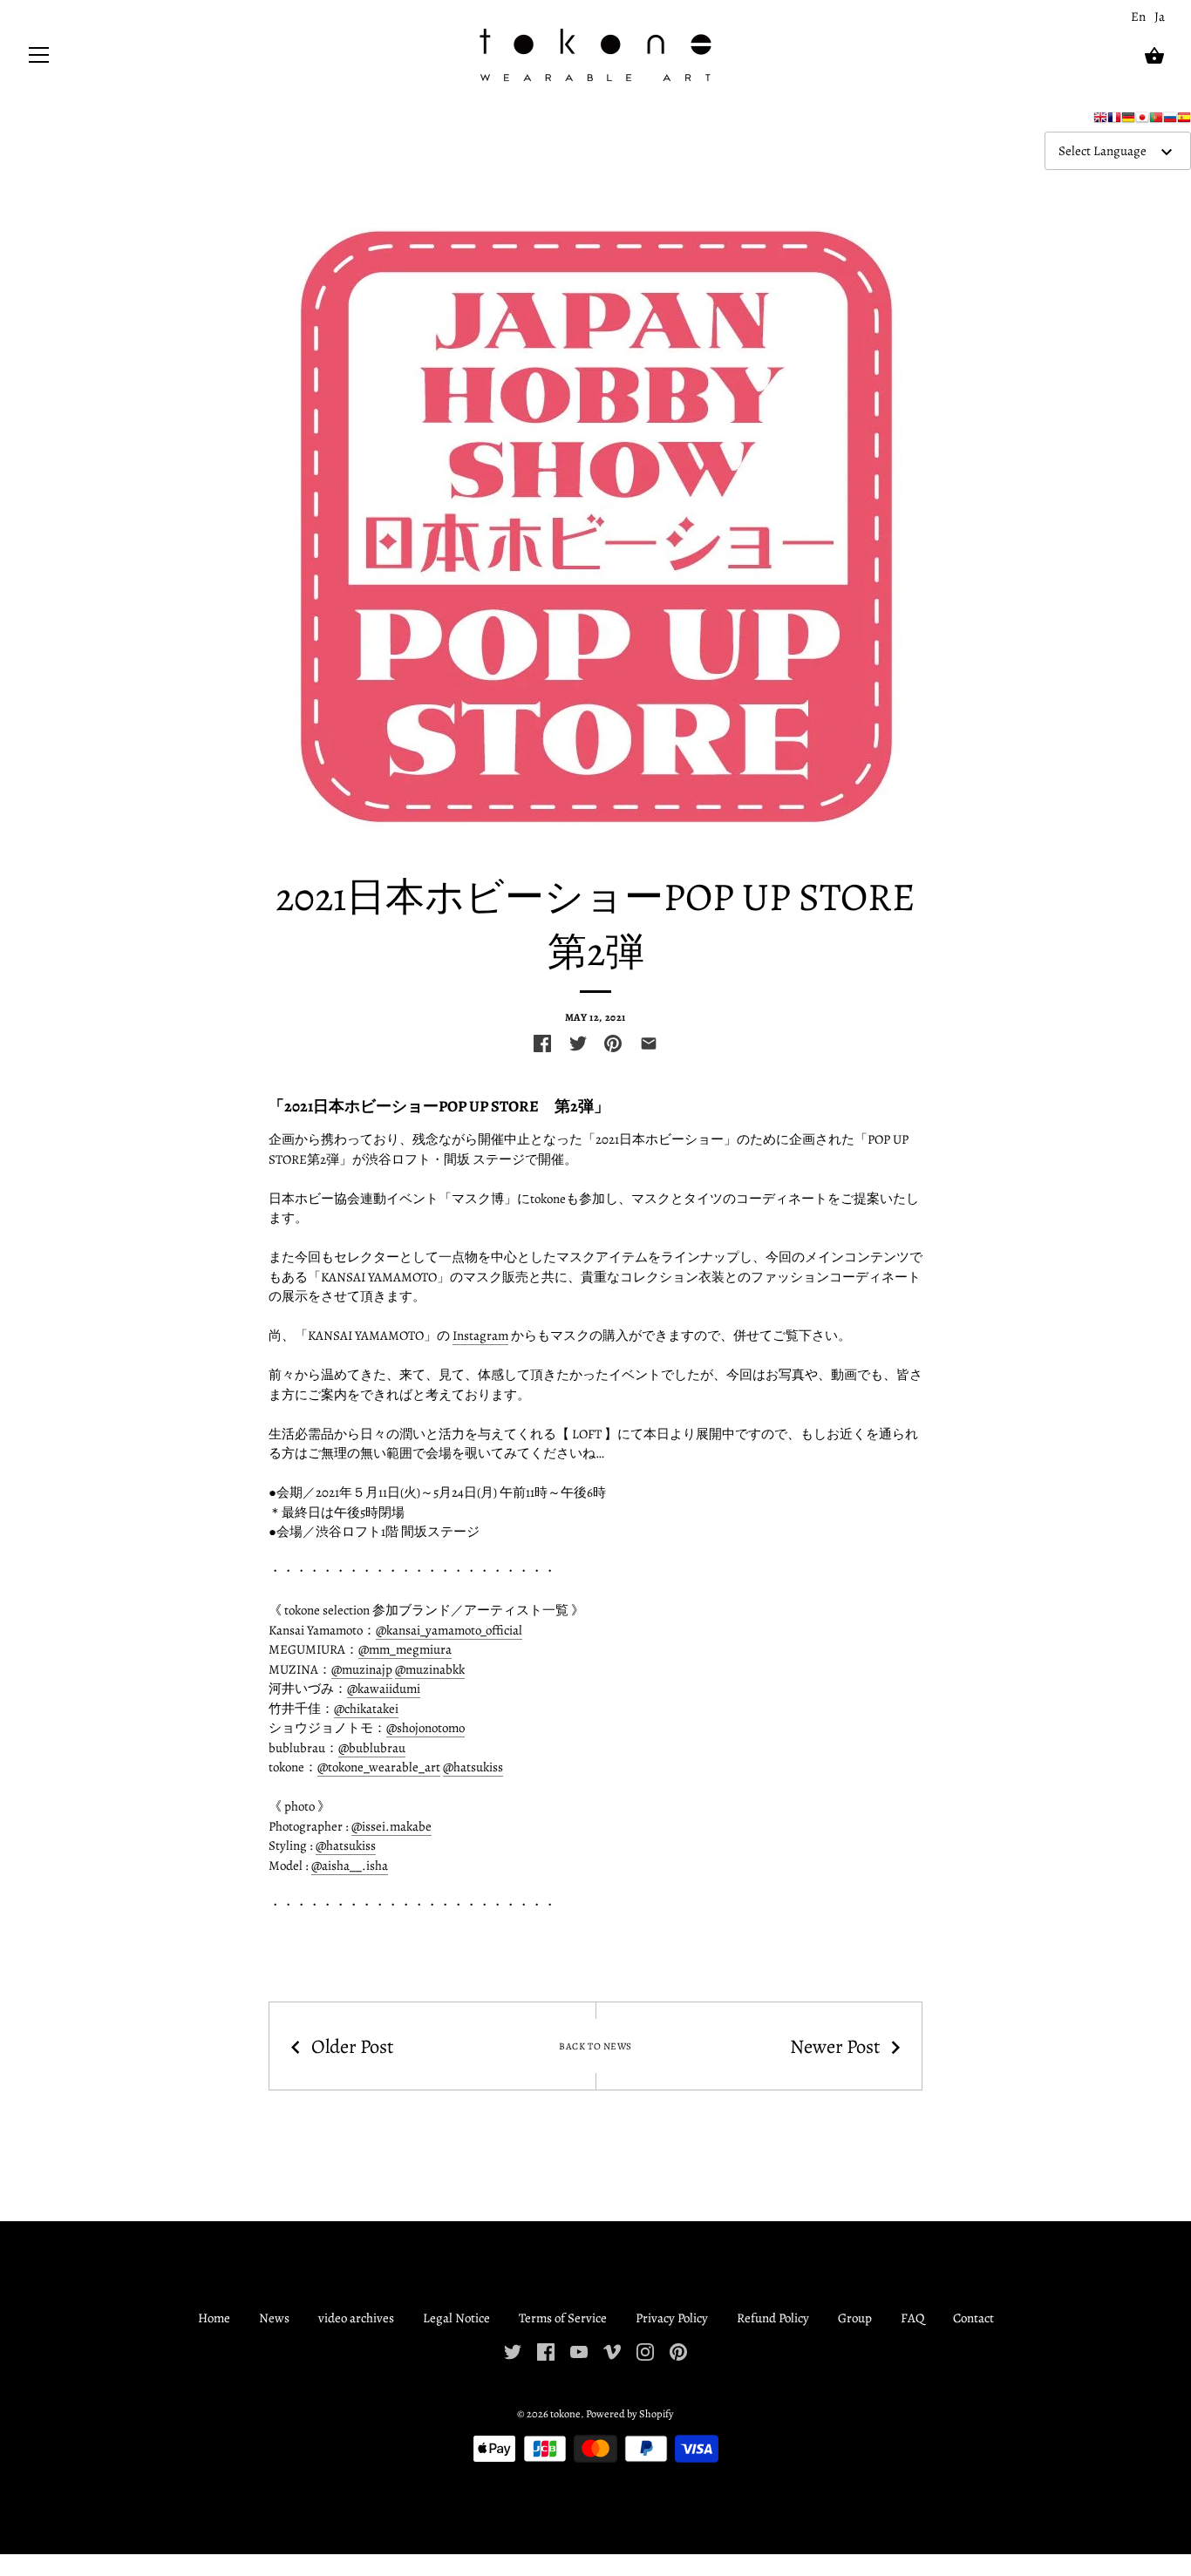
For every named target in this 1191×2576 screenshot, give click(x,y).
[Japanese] (1142, 121)
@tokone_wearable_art (379, 1767)
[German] (1128, 121)
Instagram (480, 1336)
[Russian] (1170, 121)
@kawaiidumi (384, 1689)
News (274, 2318)
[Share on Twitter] (578, 1043)
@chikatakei (366, 1709)
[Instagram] (645, 2351)
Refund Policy (773, 2318)
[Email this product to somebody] (649, 1043)
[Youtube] (579, 2351)
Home (214, 2318)
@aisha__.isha (350, 1866)
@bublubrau (372, 1748)
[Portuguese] (1156, 121)
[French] (1114, 121)
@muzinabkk (430, 1669)
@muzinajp (362, 1669)
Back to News (595, 2047)
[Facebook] (546, 2351)
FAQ (912, 2318)
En (1138, 17)
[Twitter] (513, 2351)
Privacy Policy (672, 2318)
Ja (1160, 17)
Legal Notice (456, 2318)
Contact (973, 2318)
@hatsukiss (473, 1767)
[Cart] (1154, 56)
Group (855, 2318)
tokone (565, 2413)
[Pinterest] (678, 2351)
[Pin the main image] (613, 1043)
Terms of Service (563, 2318)
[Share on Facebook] (542, 1043)
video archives (356, 2318)
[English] (1100, 121)
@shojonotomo (425, 1728)
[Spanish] (1184, 121)
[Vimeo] (612, 2351)
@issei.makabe (391, 1826)
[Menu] (39, 59)
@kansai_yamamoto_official (449, 1630)
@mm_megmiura (405, 1649)
